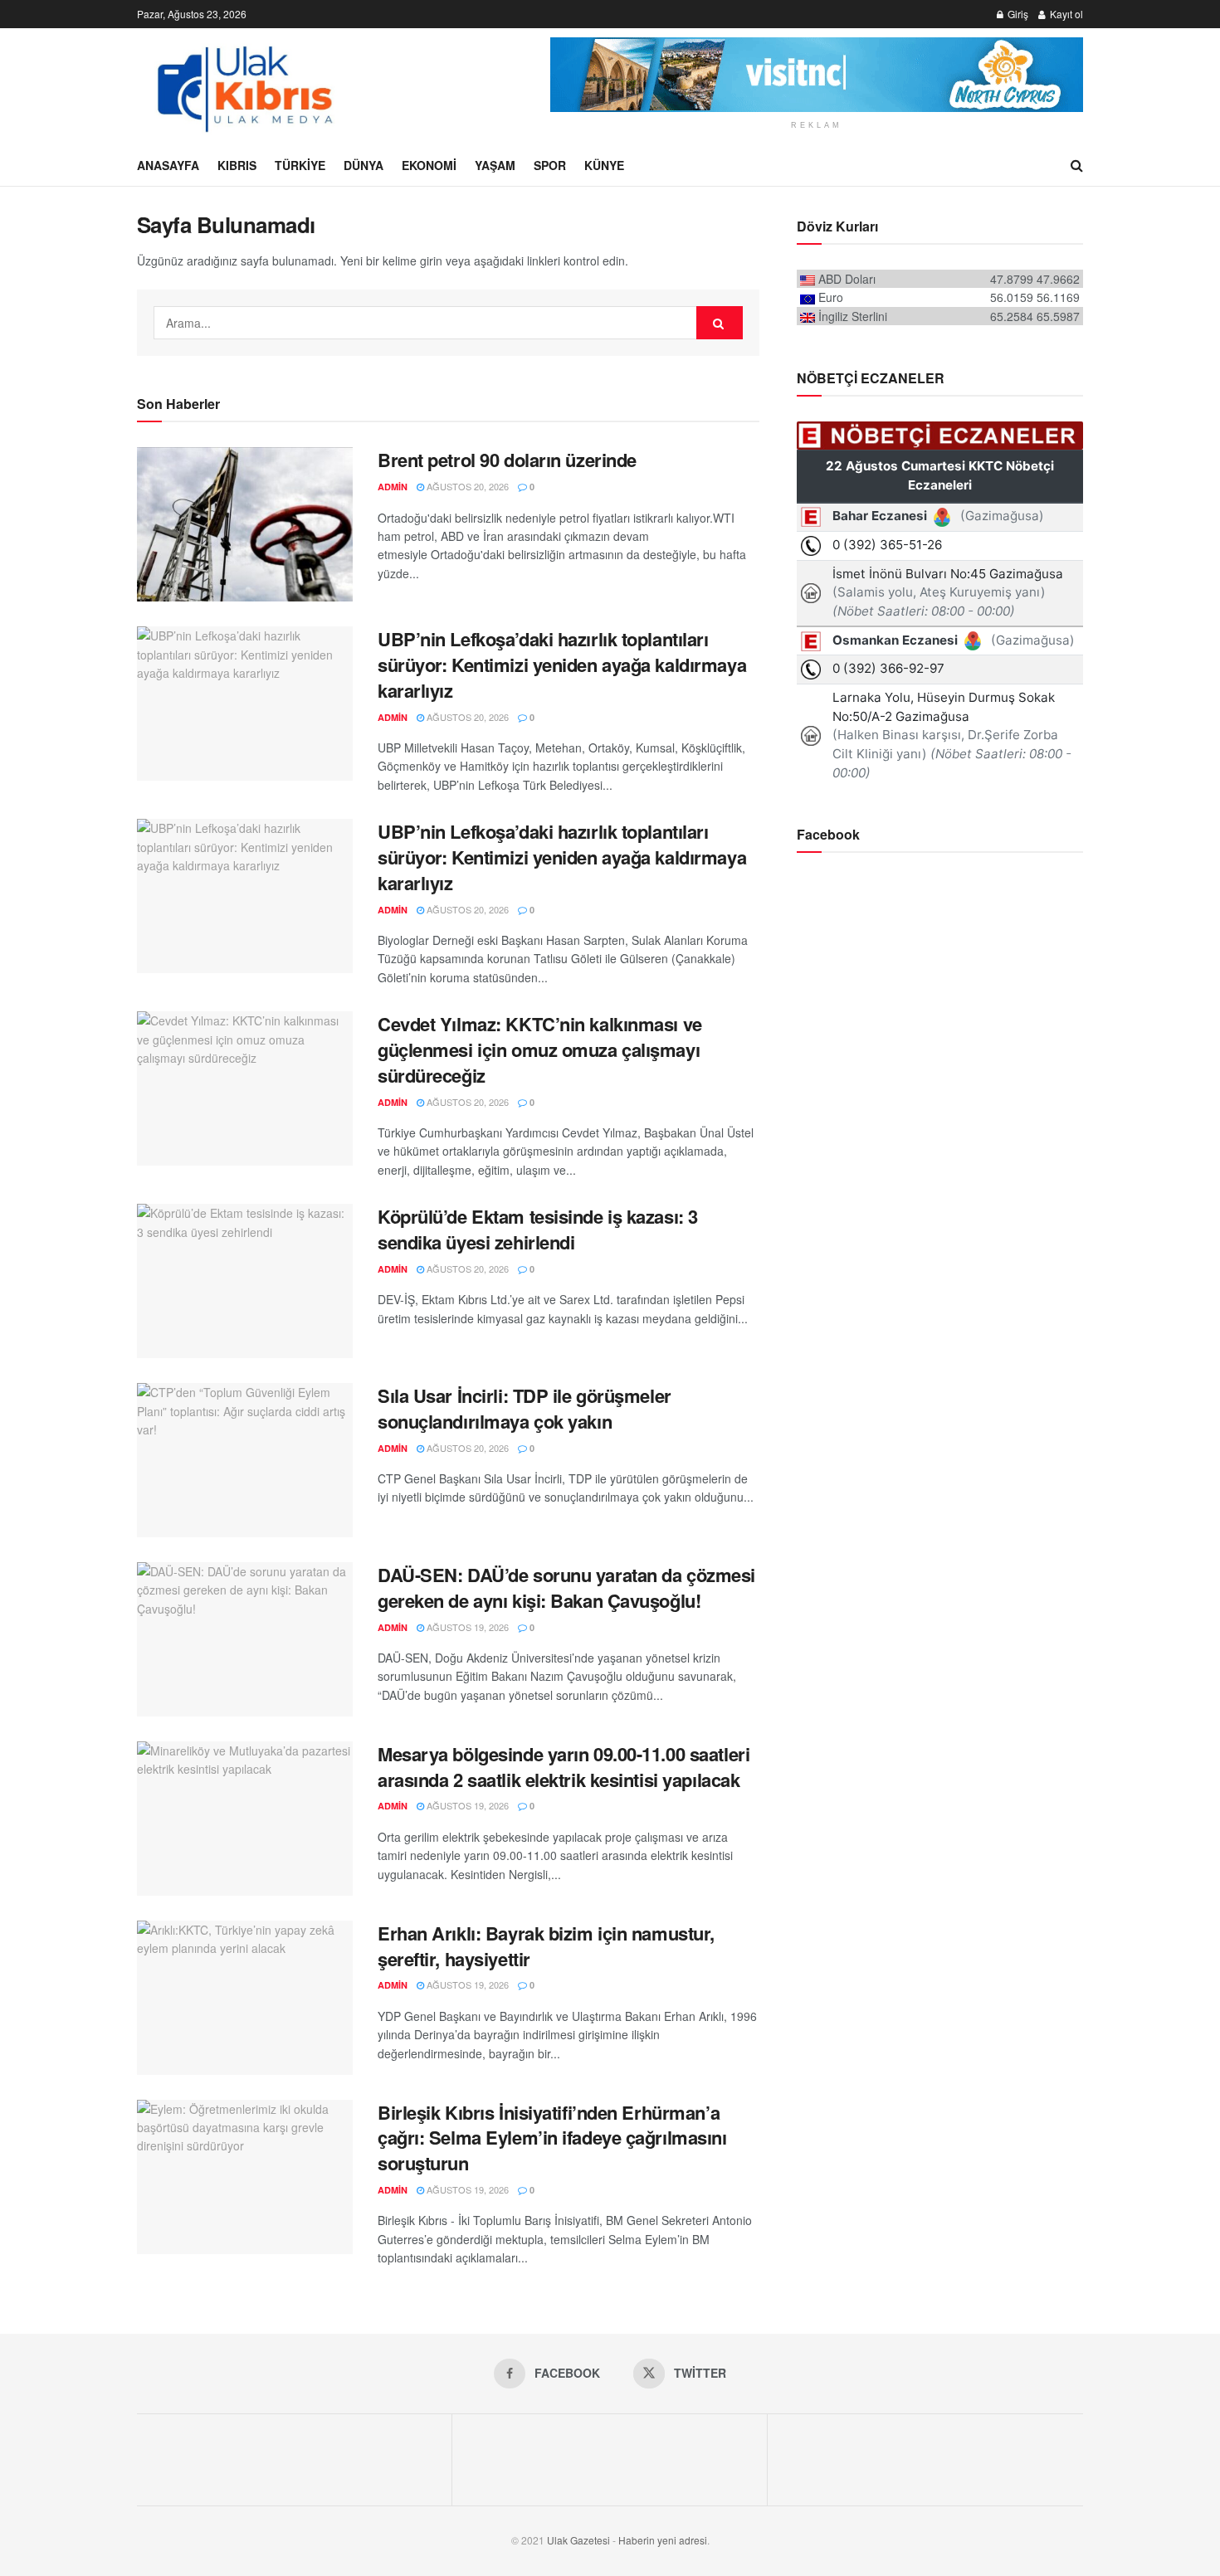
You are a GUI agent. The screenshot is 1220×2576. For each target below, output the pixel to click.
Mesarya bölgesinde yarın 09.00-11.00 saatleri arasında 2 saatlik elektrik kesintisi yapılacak (564, 1767)
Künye (604, 165)
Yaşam (495, 165)
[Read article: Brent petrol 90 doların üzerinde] (245, 524)
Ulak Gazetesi (578, 2540)
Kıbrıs (237, 165)
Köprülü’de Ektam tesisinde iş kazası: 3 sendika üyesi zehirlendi (538, 1229)
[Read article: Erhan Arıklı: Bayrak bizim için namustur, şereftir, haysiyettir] (245, 1998)
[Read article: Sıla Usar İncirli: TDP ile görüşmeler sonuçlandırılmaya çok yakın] (245, 1460)
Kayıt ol (1065, 14)
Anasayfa (168, 165)
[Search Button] (1077, 165)
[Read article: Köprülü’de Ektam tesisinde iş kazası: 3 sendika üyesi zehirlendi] (245, 1281)
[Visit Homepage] (243, 86)
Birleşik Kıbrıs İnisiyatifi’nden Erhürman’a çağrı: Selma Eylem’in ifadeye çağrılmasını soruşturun (552, 2138)
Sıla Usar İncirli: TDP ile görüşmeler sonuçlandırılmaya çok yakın (525, 1408)
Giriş (1017, 14)
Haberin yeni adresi (663, 2540)
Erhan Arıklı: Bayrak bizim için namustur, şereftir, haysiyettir (546, 1946)
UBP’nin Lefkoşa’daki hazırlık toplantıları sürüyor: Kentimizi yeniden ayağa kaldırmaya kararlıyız (562, 665)
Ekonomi (429, 165)
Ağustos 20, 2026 (466, 486)
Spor (550, 165)
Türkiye (300, 165)
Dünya (364, 165)
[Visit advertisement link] (817, 75)
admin (393, 487)
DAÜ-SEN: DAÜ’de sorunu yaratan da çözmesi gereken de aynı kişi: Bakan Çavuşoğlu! (566, 1587)
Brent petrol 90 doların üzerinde (507, 460)
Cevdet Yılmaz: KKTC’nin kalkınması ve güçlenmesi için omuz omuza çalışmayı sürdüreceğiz (540, 1049)
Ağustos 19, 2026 (466, 1627)
